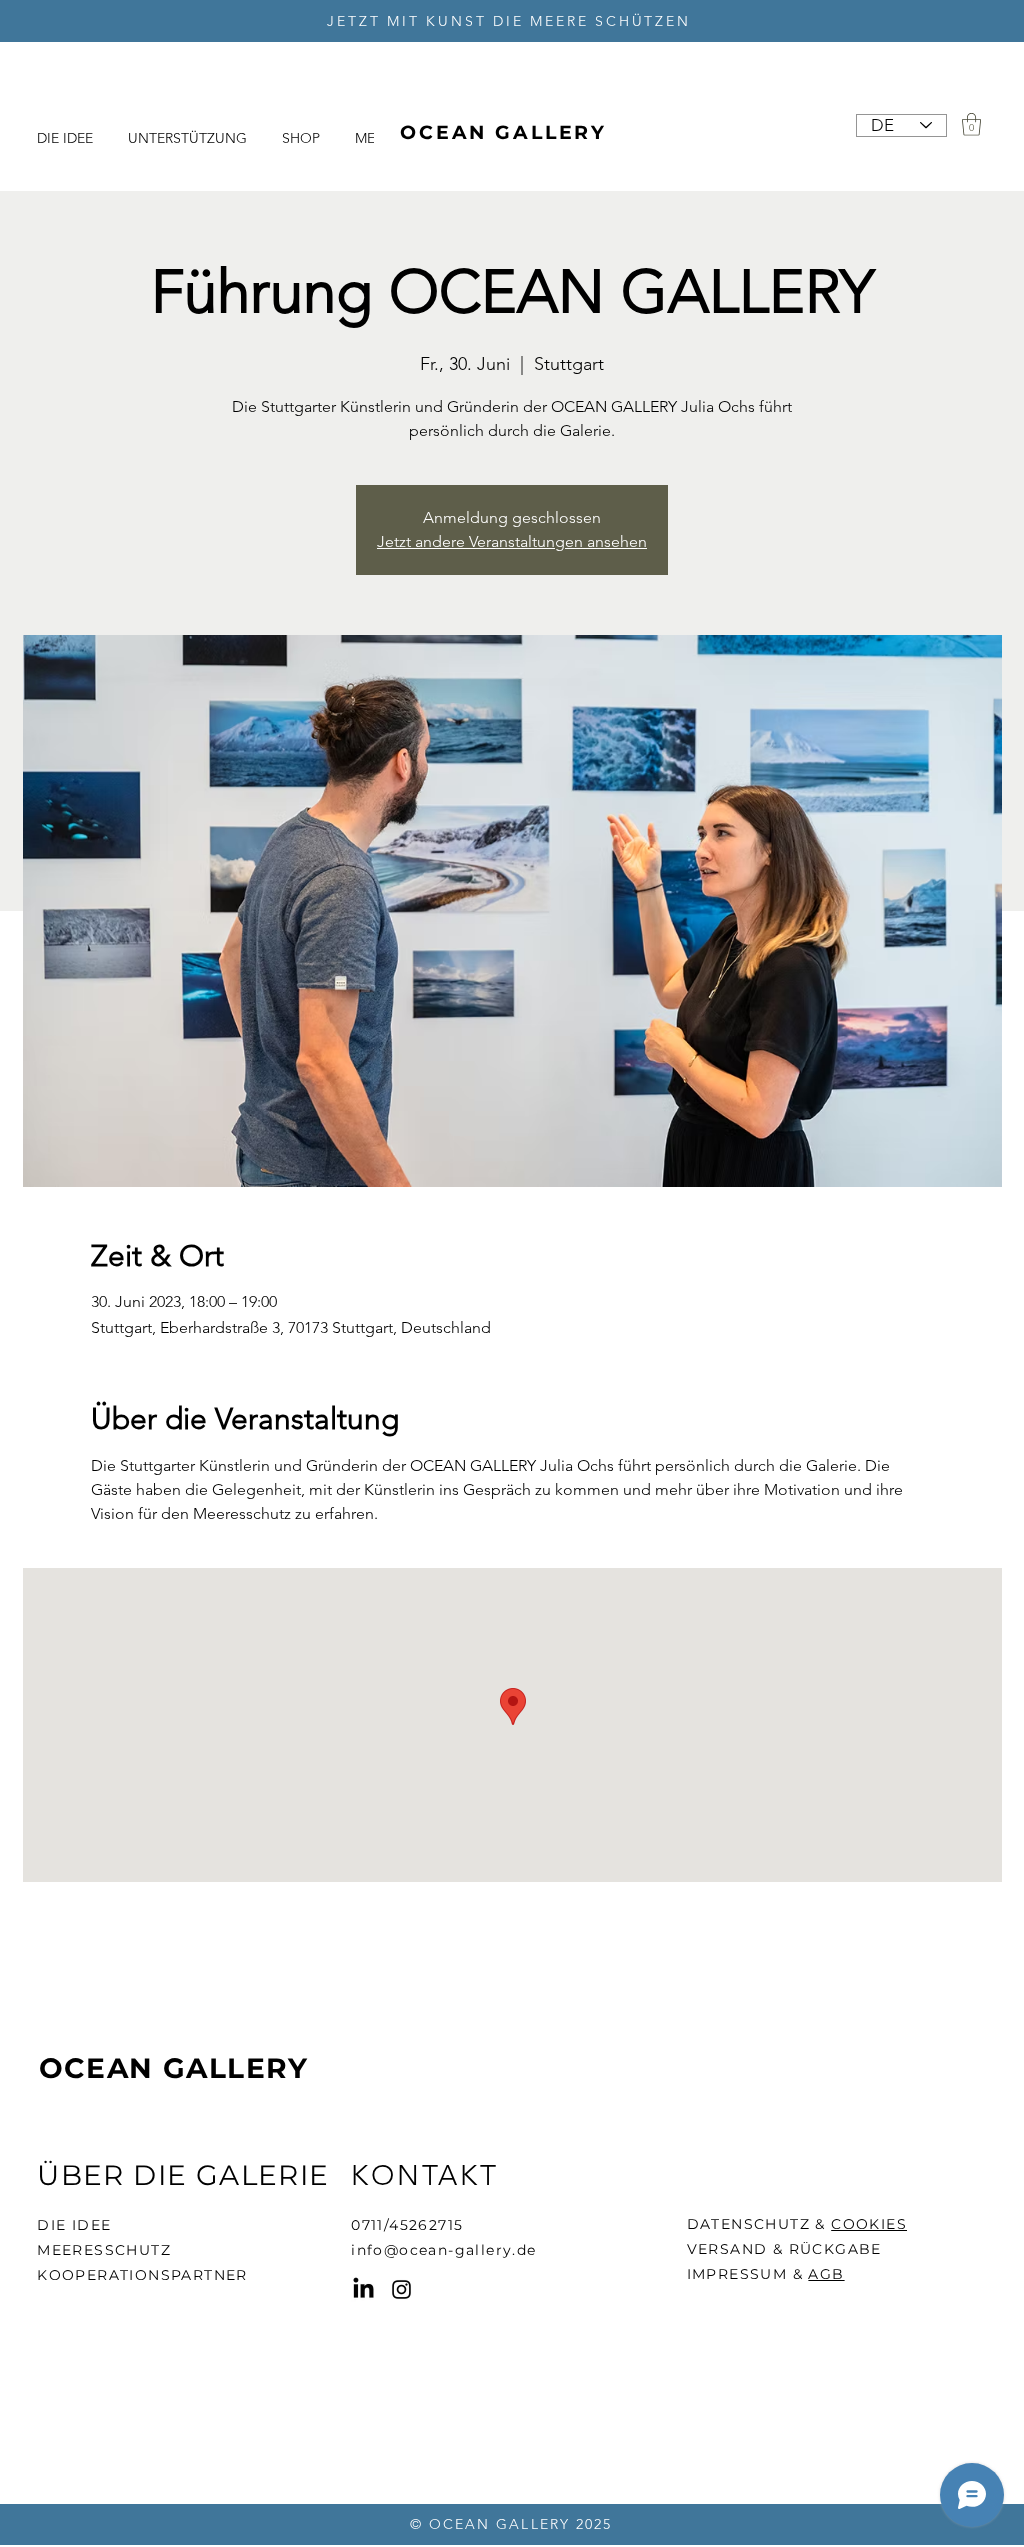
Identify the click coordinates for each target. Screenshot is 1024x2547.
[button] (971, 124)
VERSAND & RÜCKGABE (784, 2249)
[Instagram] (401, 2289)
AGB (826, 2274)
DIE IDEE (74, 2225)
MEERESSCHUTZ (104, 2250)
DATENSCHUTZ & (759, 2224)
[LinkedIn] (363, 2289)
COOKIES (869, 2224)
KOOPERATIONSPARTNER (142, 2275)
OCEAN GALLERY (174, 2068)
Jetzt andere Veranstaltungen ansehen (512, 541)
